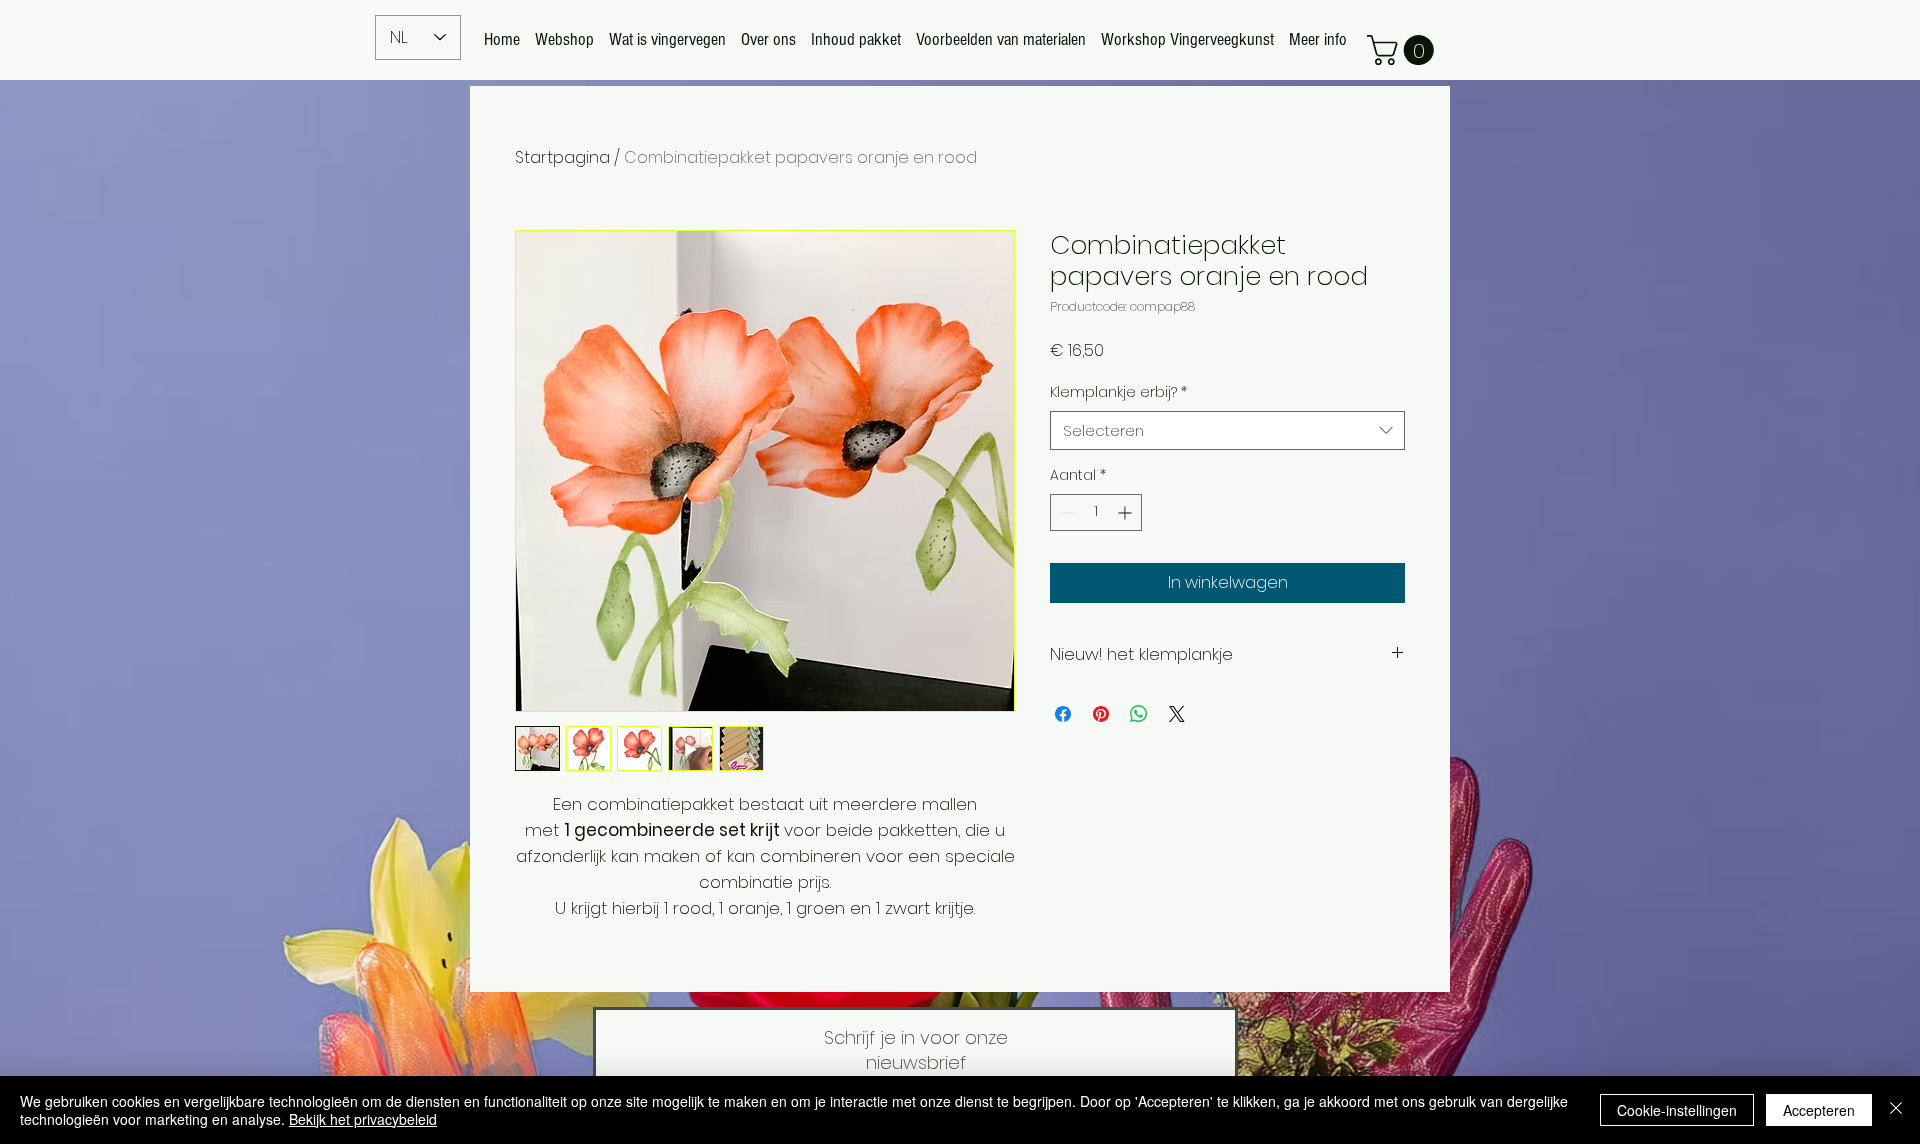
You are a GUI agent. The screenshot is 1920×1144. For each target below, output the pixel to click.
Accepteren (1819, 1110)
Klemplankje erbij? (1118, 392)
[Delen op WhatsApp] (1139, 714)
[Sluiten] (1896, 1110)
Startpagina (562, 157)
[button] (1404, 50)
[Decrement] (1065, 512)
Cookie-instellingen (1677, 1110)
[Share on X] (1177, 714)
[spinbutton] (1096, 512)
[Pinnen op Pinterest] (1101, 714)
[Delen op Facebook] (1063, 714)
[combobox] (1227, 430)
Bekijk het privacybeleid (363, 1119)
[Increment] (1126, 512)
